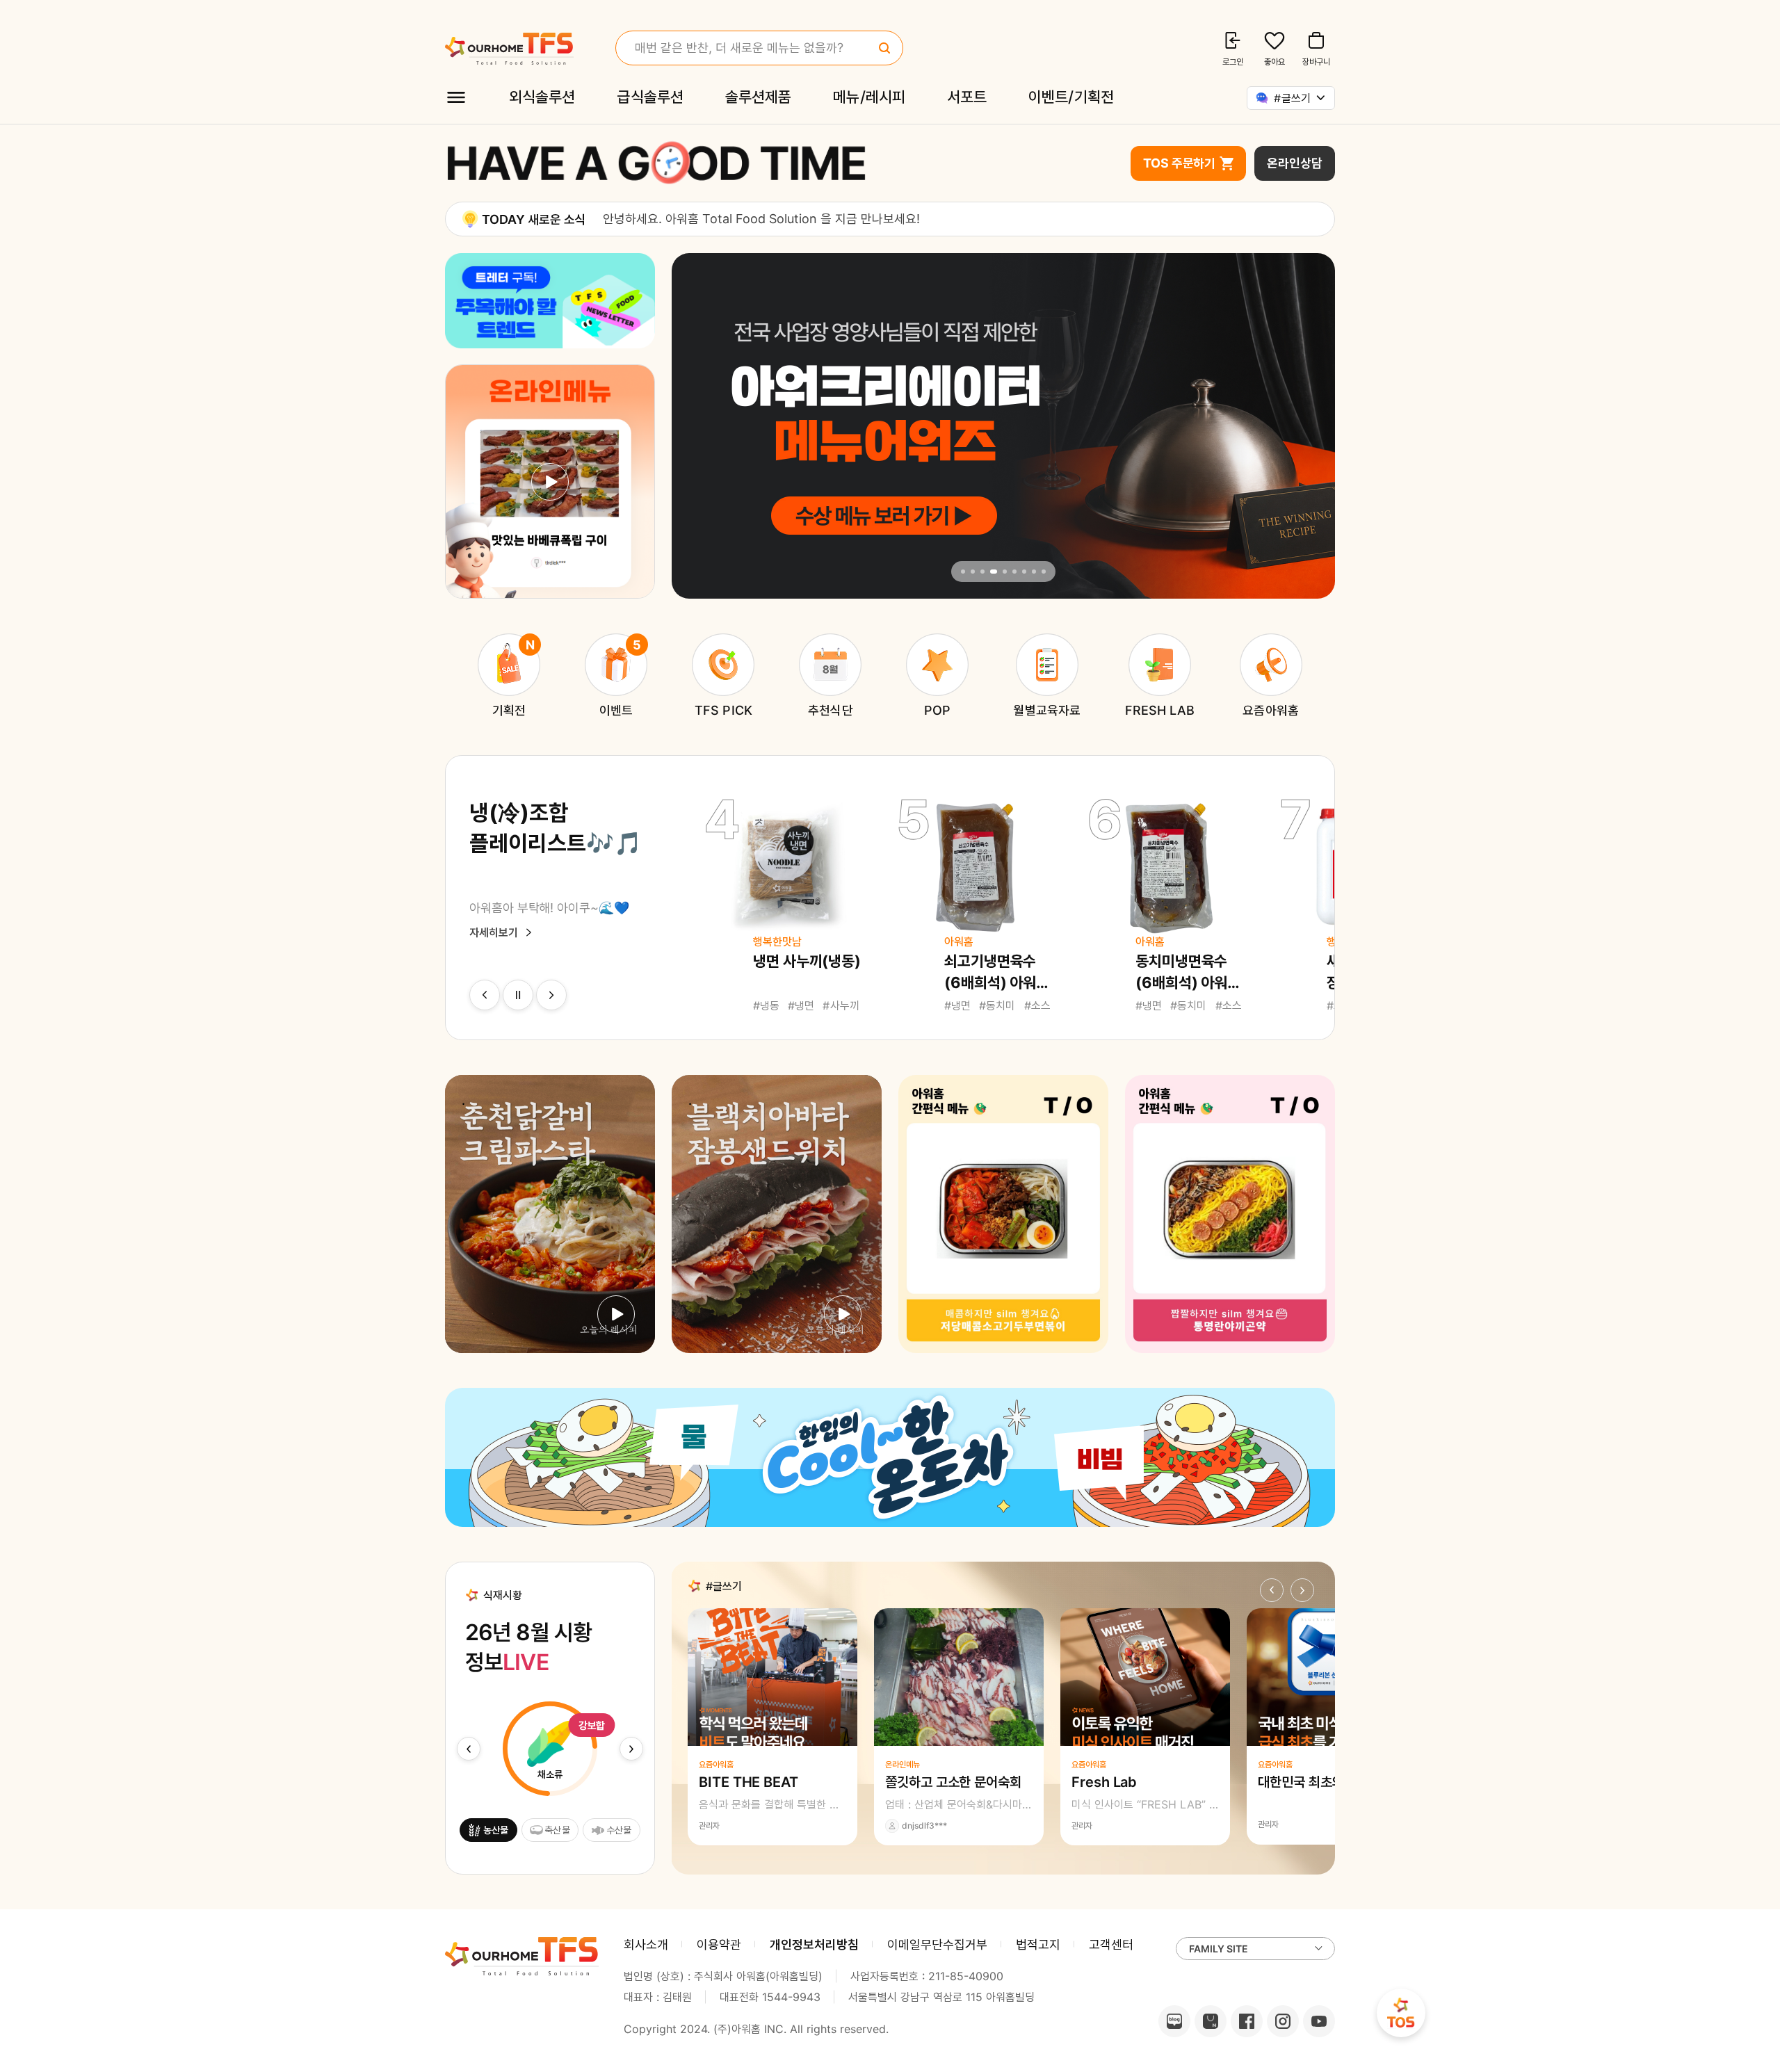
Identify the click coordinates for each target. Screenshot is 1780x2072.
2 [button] (973, 572)
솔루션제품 (758, 97)
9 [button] (1044, 572)
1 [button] (963, 572)
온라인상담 (1295, 163)
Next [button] (1310, 426)
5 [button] (1005, 572)
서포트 (967, 97)
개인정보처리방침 (814, 1944)
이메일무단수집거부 (937, 1944)
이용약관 (719, 1944)
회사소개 (646, 1944)
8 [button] (1034, 572)
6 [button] (1014, 572)
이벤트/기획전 (1071, 97)
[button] (485, 995)
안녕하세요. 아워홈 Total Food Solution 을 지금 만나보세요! (761, 219)
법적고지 (1038, 1944)
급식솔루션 (650, 97)
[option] (952, 218)
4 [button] (994, 572)
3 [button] (982, 572)
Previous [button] (697, 426)
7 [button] (1024, 572)
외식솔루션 (542, 97)
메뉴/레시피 (869, 97)
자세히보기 (494, 932)
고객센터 (1111, 1944)
